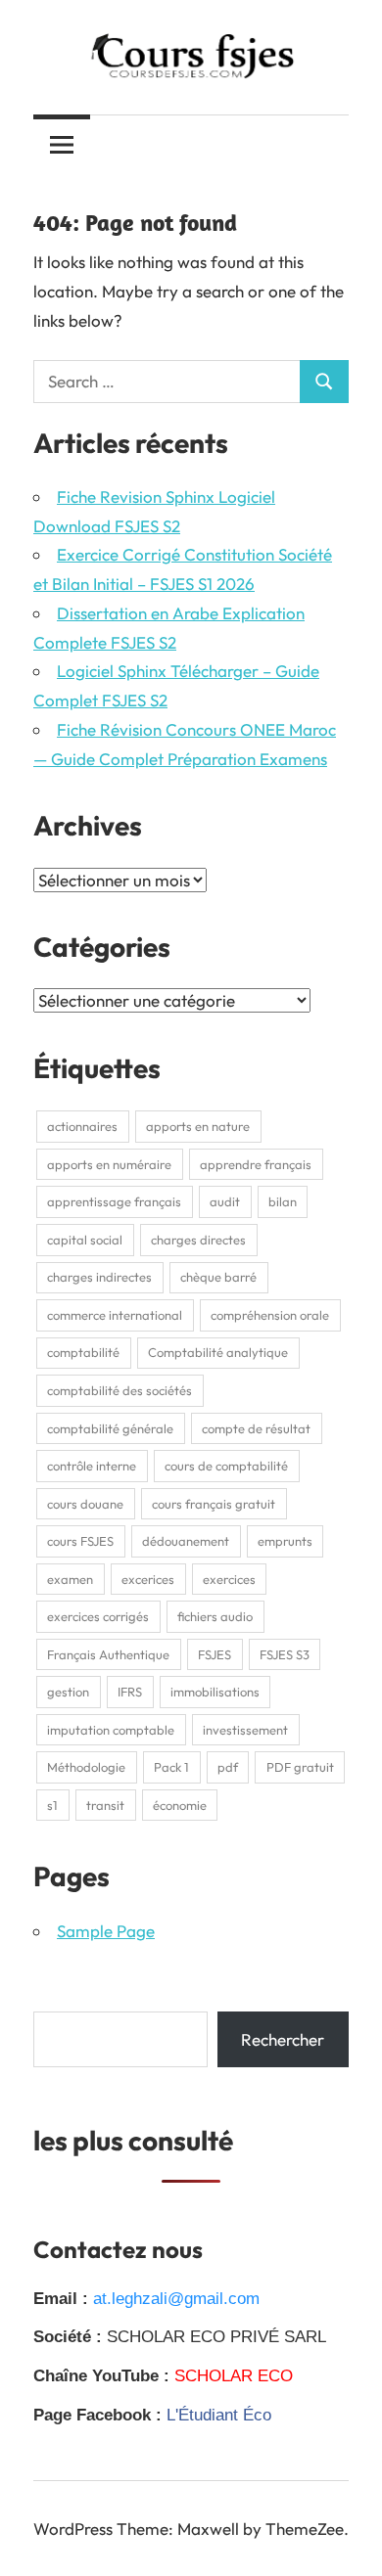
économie (180, 1805)
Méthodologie (86, 1767)
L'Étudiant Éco (219, 2415)
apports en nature (198, 1126)
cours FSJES (80, 1541)
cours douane (85, 1504)
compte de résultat (256, 1428)
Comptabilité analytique (218, 1352)
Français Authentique (108, 1654)
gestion (68, 1692)
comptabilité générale (110, 1428)
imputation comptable (111, 1730)
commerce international (115, 1315)
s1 (52, 1805)
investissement (245, 1730)
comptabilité (83, 1352)
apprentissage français (114, 1201)
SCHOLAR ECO (234, 2376)
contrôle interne (92, 1466)
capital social (85, 1240)
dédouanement (186, 1541)
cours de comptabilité (226, 1466)
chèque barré (218, 1277)
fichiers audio (215, 1616)
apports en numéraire (109, 1164)
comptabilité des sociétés (119, 1390)
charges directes (198, 1240)
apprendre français (256, 1164)
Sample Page (106, 1931)
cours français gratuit (214, 1504)
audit (225, 1201)
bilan (283, 1201)
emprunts (285, 1541)
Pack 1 (171, 1767)
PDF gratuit (300, 1767)
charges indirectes (99, 1277)
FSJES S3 (285, 1654)
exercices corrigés (98, 1616)
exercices (229, 1579)
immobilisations (215, 1692)
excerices (148, 1579)
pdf (228, 1767)
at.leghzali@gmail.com (176, 2299)
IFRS (130, 1692)
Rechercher (283, 2039)
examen (70, 1579)
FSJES (215, 1654)
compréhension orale (270, 1315)
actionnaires (82, 1126)
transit (105, 1805)
